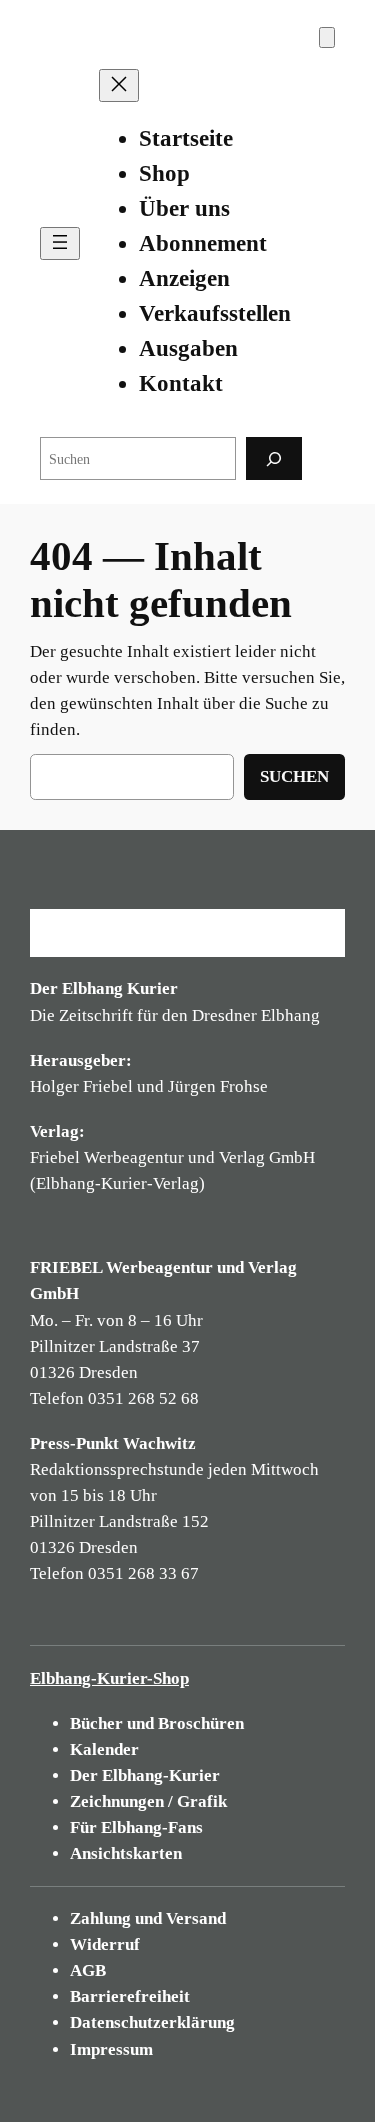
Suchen (294, 776)
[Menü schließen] (119, 85)
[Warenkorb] (327, 37)
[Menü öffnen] (60, 243)
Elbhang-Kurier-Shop (109, 1678)
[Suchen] (274, 458)
